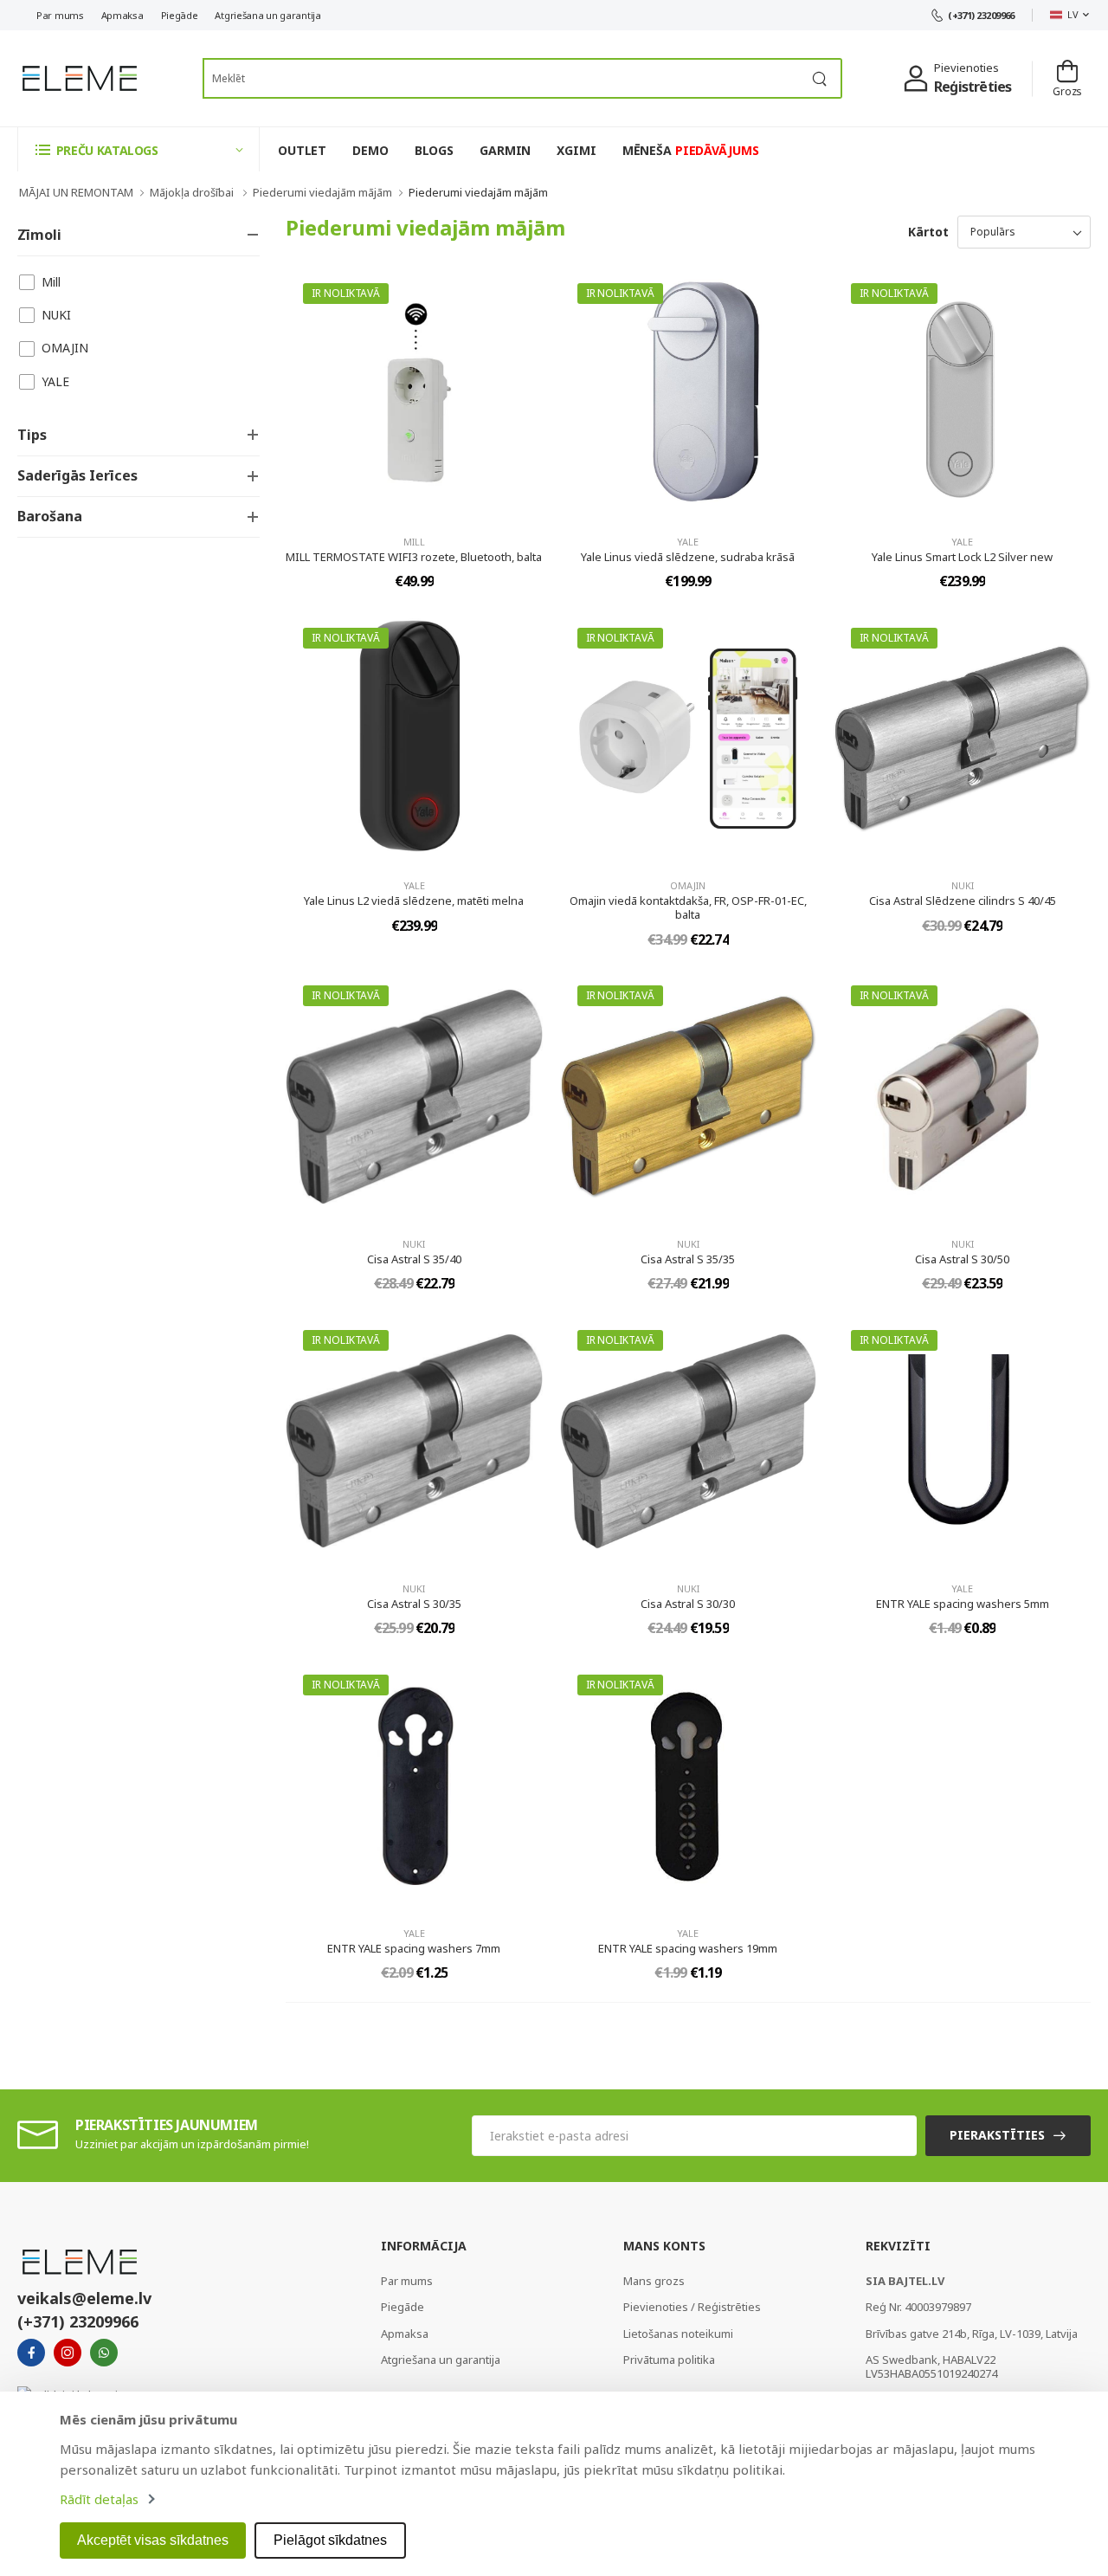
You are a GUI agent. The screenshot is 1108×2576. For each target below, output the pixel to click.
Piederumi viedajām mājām (322, 192)
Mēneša (691, 150)
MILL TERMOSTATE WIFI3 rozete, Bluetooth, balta (414, 557)
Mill (51, 282)
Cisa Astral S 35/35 (688, 1259)
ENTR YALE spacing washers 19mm (688, 1948)
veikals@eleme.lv (84, 2298)
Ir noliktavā (346, 293)
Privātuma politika (669, 2360)
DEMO (370, 150)
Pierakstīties (997, 2135)
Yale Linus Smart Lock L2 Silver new (962, 557)
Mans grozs (654, 2281)
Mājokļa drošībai (193, 192)
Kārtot (928, 232)
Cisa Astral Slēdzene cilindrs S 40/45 (963, 901)
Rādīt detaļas (99, 2499)
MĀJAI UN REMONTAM (76, 192)
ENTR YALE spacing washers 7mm (414, 1948)
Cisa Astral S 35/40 (414, 1259)
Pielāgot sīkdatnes (330, 2540)
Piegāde (180, 15)
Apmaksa (122, 15)
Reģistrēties (973, 87)
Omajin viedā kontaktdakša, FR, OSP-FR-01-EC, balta (688, 907)
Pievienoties (966, 68)
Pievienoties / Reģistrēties (692, 2307)
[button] (138, 149)
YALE (55, 381)
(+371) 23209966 (981, 15)
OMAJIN (65, 348)
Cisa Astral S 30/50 (962, 1259)
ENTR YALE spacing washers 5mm (963, 1604)
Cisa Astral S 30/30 (688, 1604)
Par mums (60, 15)
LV (1073, 14)
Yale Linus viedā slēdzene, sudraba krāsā (688, 557)
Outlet (302, 150)
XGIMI (576, 150)
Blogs (434, 150)
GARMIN (505, 150)
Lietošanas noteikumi (678, 2334)
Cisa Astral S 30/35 (414, 1604)
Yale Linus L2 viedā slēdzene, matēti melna (414, 901)
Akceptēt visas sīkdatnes (153, 2540)
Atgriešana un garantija (267, 15)
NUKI (56, 315)
